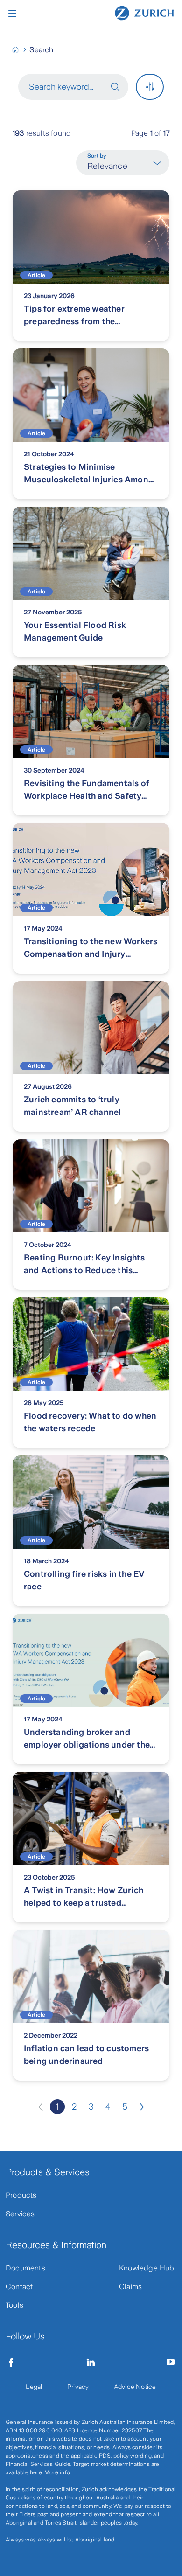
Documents (25, 2268)
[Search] (119, 87)
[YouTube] (171, 2362)
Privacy (78, 2387)
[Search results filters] (150, 87)
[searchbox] (64, 87)
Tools (14, 2305)
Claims (130, 2287)
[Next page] (141, 2107)
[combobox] (120, 166)
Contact (19, 2287)
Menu (14, 14)
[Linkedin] (91, 2362)
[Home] (144, 13)
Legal (34, 2387)
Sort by (97, 156)
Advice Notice (135, 2387)
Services (20, 2214)
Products (21, 2195)
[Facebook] (11, 2362)
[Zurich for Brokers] (19, 50)
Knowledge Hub (147, 2268)
